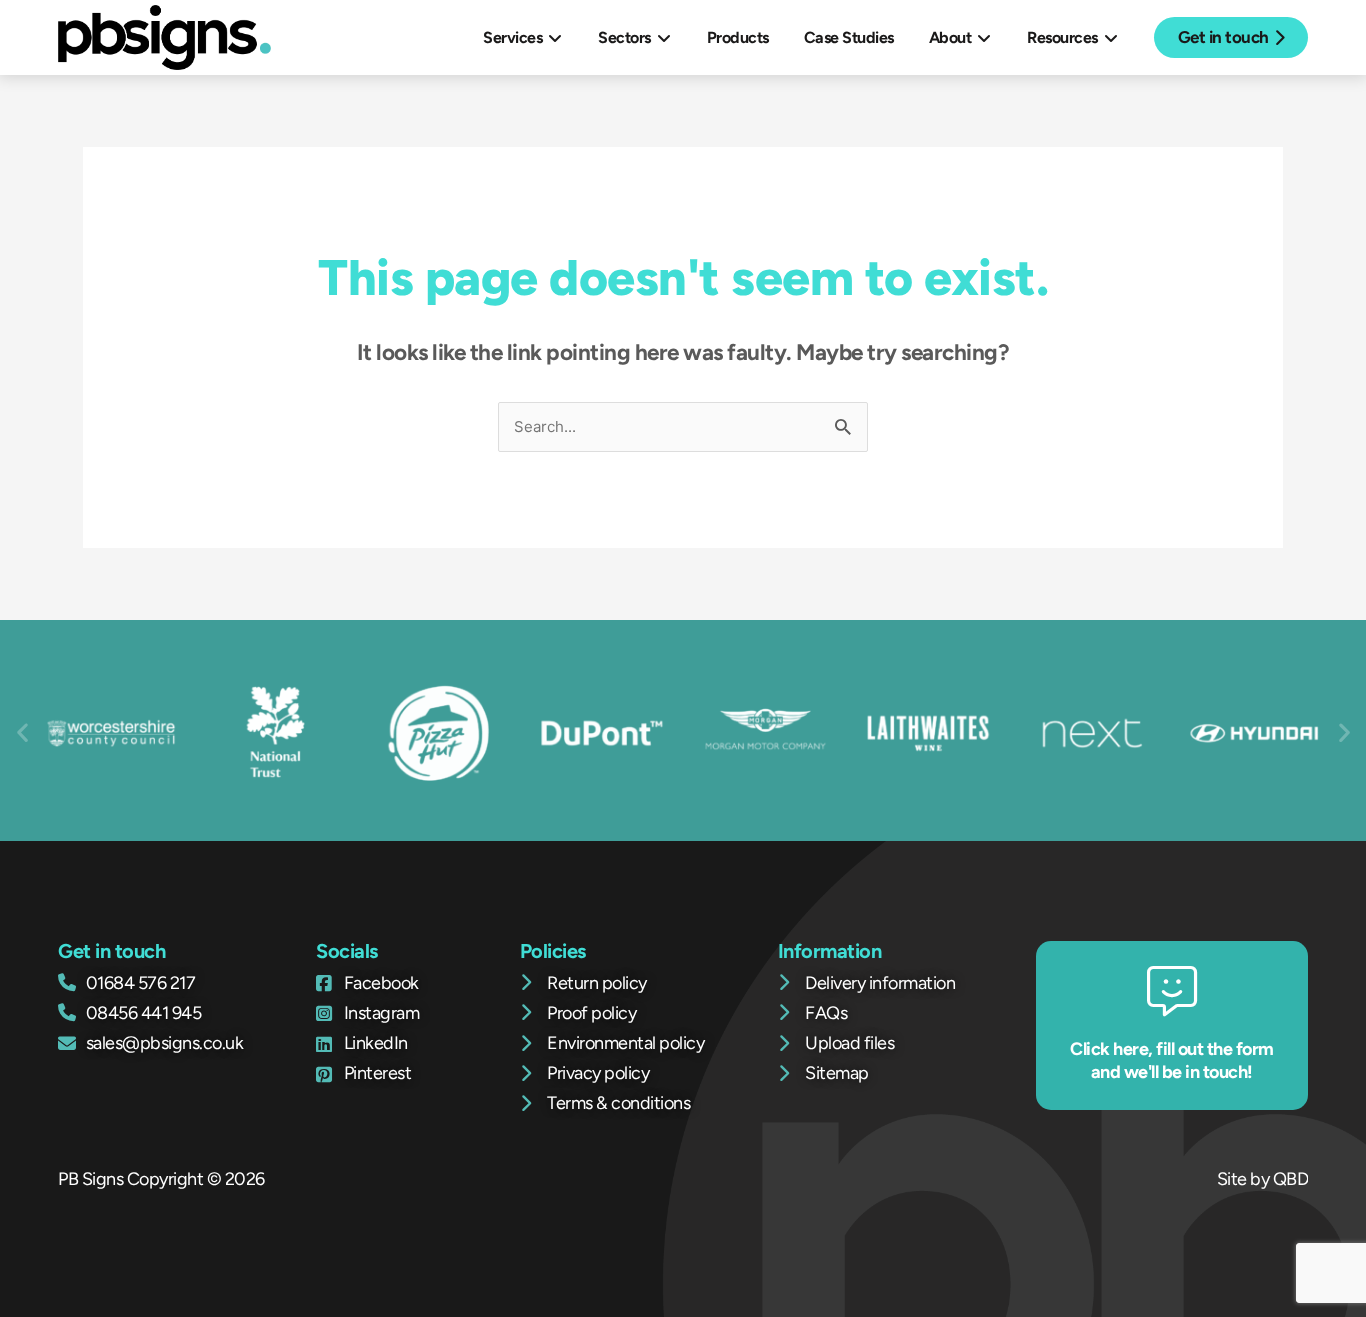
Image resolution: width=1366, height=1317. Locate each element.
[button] (22, 731)
